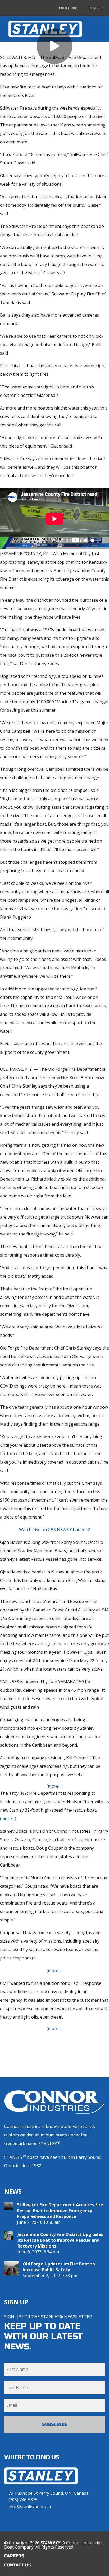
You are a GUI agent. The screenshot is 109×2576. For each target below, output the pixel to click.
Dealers (95, 8)
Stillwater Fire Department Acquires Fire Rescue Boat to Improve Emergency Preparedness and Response (60, 2211)
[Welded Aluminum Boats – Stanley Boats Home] (41, 2487)
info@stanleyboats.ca (30, 2507)
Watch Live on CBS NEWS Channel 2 (54, 1530)
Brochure (68, 8)
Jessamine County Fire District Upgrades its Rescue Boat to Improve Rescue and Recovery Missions (60, 2240)
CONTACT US (18, 2565)
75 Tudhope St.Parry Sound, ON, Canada (49, 2493)
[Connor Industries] (54, 2102)
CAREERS (14, 2556)
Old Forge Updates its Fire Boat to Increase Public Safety (59, 2267)
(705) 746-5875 (23, 2500)
